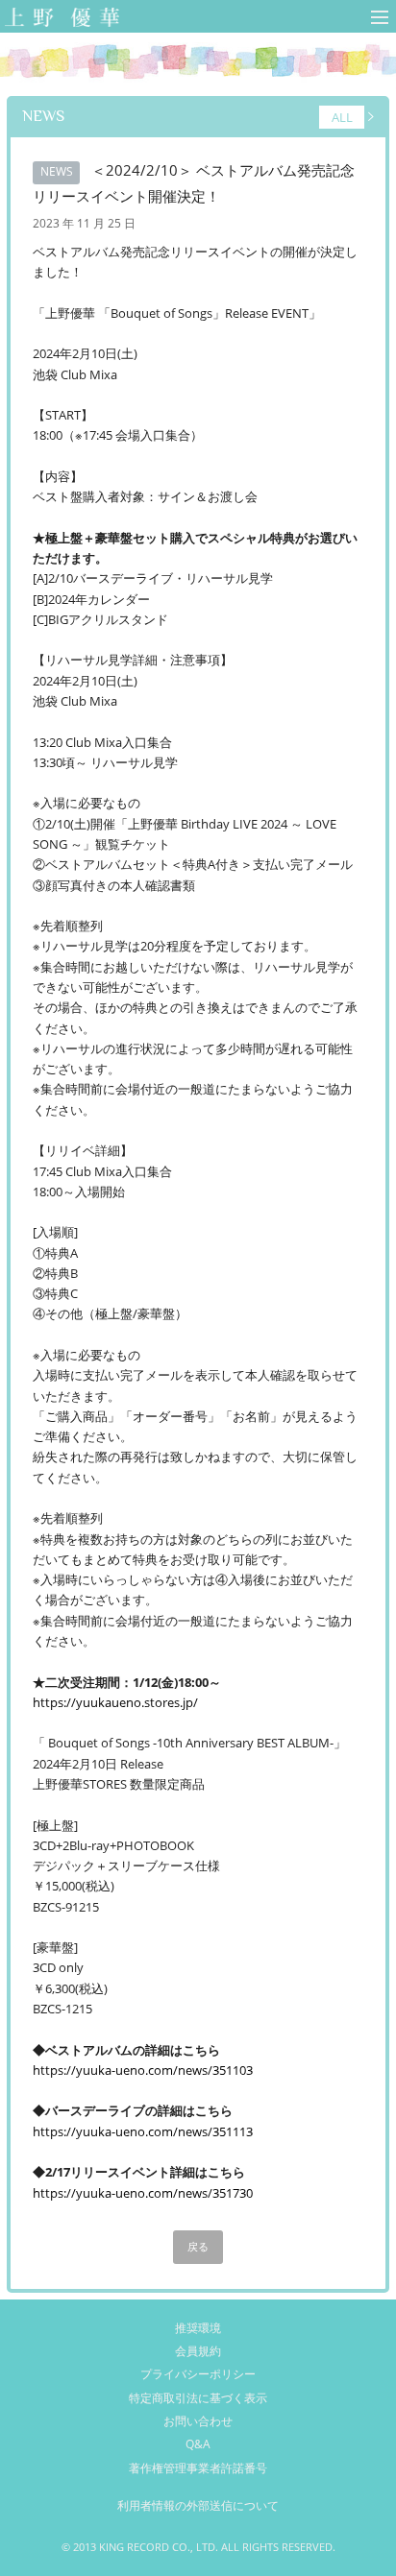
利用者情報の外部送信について (198, 2505)
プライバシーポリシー (198, 2374)
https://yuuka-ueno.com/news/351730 (143, 2193)
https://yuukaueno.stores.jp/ (115, 1702)
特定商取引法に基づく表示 (198, 2398)
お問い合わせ (198, 2421)
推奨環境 (198, 2328)
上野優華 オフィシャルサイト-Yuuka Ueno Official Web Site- (58, 19)
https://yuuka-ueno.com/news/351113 (143, 2131)
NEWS (43, 116)
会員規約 (198, 2351)
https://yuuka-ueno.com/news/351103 (143, 2070)
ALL (342, 117)
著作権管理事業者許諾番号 (198, 2468)
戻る (198, 2247)
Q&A (198, 2444)
